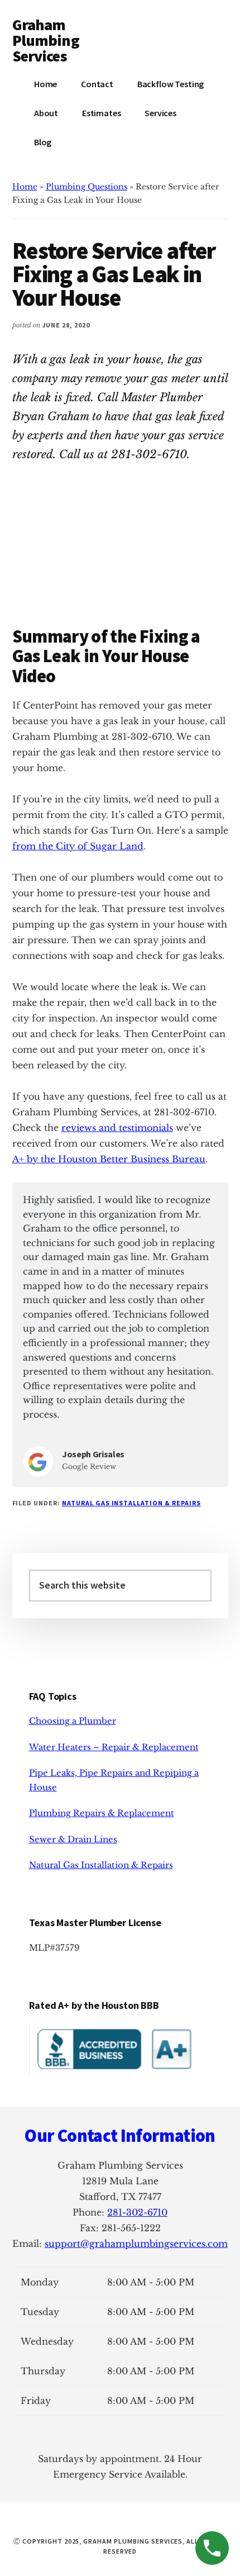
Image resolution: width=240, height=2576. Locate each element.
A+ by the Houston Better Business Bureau (109, 1159)
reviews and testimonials (117, 1128)
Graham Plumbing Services (46, 40)
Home (25, 187)
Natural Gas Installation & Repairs (131, 1503)
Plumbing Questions (87, 187)
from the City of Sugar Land (78, 846)
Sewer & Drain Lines (73, 1839)
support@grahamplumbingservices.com (136, 2244)
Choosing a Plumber (73, 1721)
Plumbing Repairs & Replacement (102, 1813)
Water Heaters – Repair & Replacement (114, 1747)
